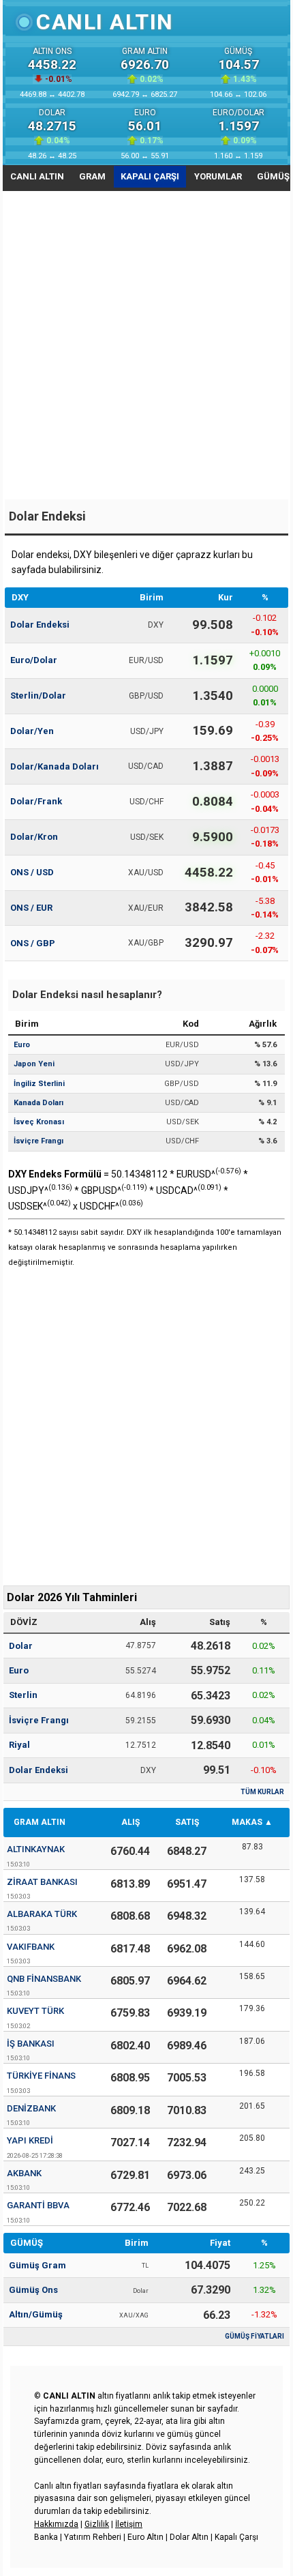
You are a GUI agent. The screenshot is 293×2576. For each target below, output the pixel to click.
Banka (46, 2537)
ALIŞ (130, 1822)
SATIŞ (187, 1822)
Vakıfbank (31, 1947)
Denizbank (31, 2108)
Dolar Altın (189, 2537)
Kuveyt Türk (35, 2011)
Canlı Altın (105, 22)
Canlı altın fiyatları (68, 2486)
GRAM (92, 176)
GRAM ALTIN (40, 1822)
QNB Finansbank (44, 1979)
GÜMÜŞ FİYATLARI (255, 2336)
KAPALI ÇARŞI (150, 176)
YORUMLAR (218, 176)
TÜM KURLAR (262, 1792)
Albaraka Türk (42, 1914)
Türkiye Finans (41, 2076)
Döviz (156, 2447)
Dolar (21, 1646)
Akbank (24, 2173)
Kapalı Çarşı (236, 2537)
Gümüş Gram (37, 2265)
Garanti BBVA (38, 2205)
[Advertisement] (146, 346)
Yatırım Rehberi (93, 2537)
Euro (19, 1670)
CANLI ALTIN (37, 176)
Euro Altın (145, 2537)
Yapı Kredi (30, 2140)
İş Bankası (31, 2044)
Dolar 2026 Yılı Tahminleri (72, 1597)
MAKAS (247, 1822)
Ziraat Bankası (42, 1882)
